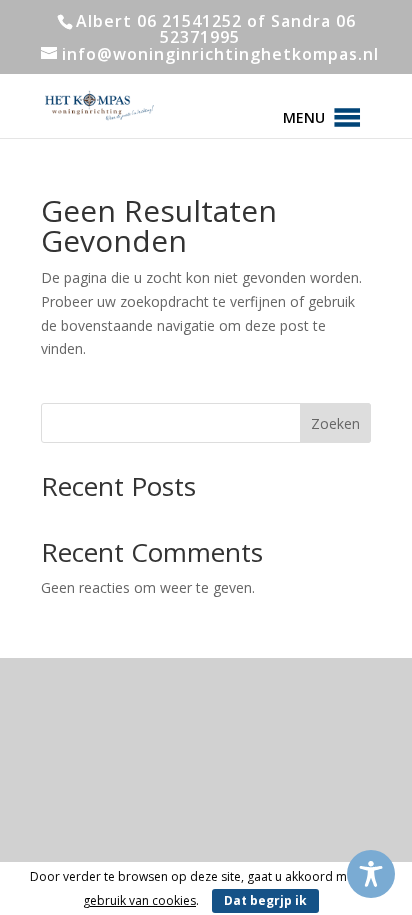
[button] (304, 118)
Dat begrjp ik (265, 900)
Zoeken (335, 423)
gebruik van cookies (139, 900)
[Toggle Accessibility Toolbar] (371, 874)
